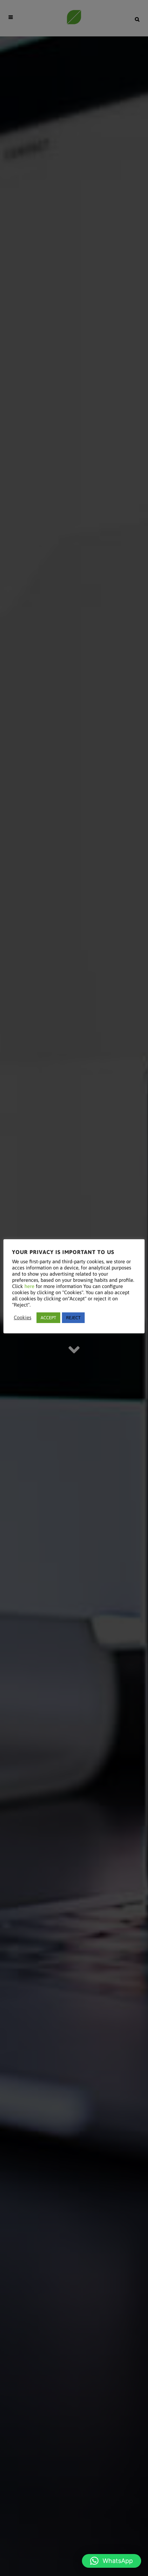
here (29, 1286)
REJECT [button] (73, 1318)
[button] (112, 2561)
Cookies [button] (23, 1317)
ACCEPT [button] (48, 1318)
